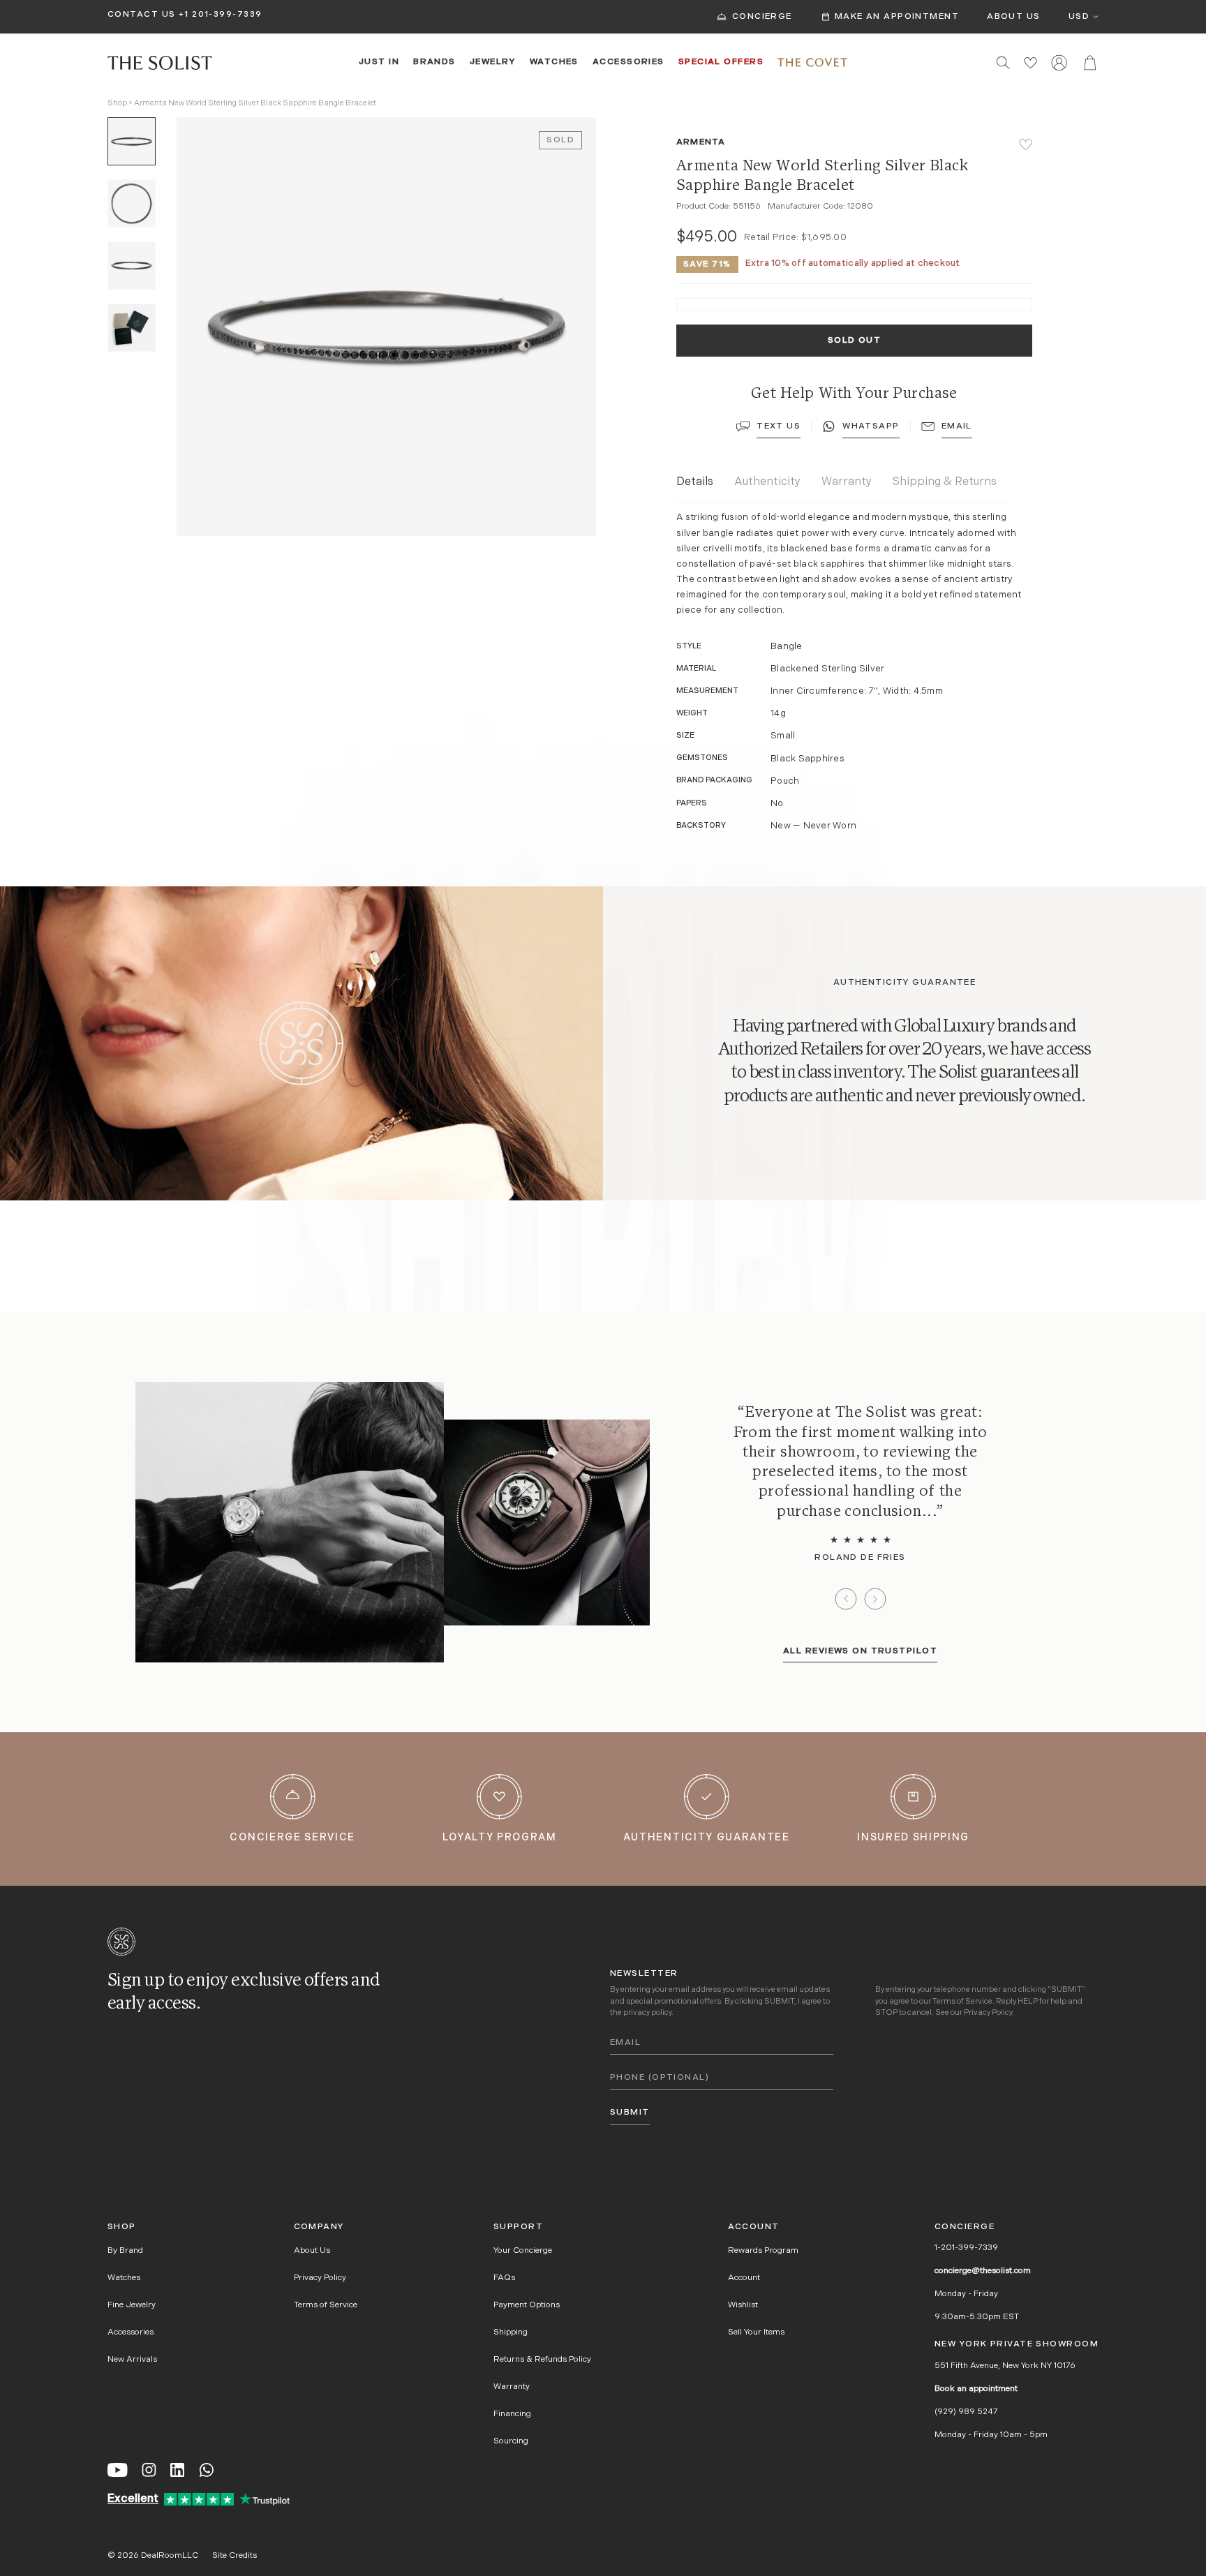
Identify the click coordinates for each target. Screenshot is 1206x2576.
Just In (379, 62)
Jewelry (493, 62)
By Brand (125, 2251)
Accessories (628, 62)
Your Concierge (523, 2251)
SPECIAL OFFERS (721, 62)
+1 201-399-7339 (221, 15)
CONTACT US (141, 15)
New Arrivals (132, 2360)
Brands (434, 62)
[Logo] (160, 63)
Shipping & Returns (945, 482)
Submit (630, 2113)
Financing (512, 2414)
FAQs (504, 2278)
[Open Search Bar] (1003, 62)
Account (744, 2278)
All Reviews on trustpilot (860, 1651)
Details (695, 482)
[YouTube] (118, 2470)
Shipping (511, 2332)
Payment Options (527, 2305)
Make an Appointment (897, 17)
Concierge (762, 17)
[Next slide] (875, 1599)
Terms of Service (962, 2002)
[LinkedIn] (177, 2470)
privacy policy (647, 2013)
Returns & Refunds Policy (542, 2360)
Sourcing (511, 2441)
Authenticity (767, 482)
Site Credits (234, 2556)
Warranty (847, 482)
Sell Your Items (756, 2332)
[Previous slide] (846, 1599)
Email (957, 426)
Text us (779, 426)
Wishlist (743, 2305)
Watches (554, 62)
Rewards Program (763, 2251)
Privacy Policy (988, 2013)
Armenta (701, 142)
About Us (1014, 17)
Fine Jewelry (132, 2305)
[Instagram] (149, 2470)
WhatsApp (871, 426)
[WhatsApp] (207, 2470)
